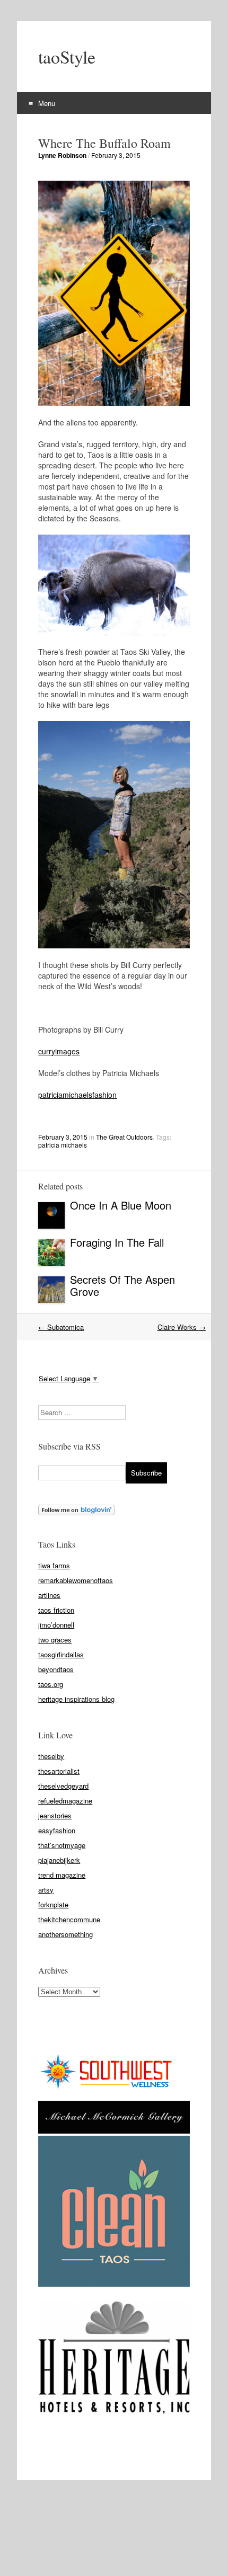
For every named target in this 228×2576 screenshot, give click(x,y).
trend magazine (62, 1875)
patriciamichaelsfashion (77, 1095)
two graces (55, 1640)
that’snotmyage (62, 1845)
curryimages (59, 1051)
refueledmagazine (65, 1801)
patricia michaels (63, 1145)
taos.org (51, 1684)
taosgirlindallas (61, 1654)
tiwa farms (54, 1565)
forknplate (53, 1904)
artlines (49, 1595)
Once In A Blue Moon (121, 1205)
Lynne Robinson (62, 155)
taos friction (56, 1610)
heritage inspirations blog (76, 1699)
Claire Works (182, 1327)
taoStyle (67, 57)
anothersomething (65, 1934)
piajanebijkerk (59, 1860)
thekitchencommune (69, 1919)
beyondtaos (56, 1669)
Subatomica (61, 1327)
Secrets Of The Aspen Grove (122, 1285)
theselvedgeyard (63, 1786)
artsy (46, 1890)
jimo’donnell (56, 1625)
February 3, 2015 (116, 155)
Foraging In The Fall (119, 1242)
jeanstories (55, 1815)
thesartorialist (59, 1771)
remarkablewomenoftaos (76, 1580)
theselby (51, 1756)
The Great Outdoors (124, 1137)
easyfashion (57, 1830)
